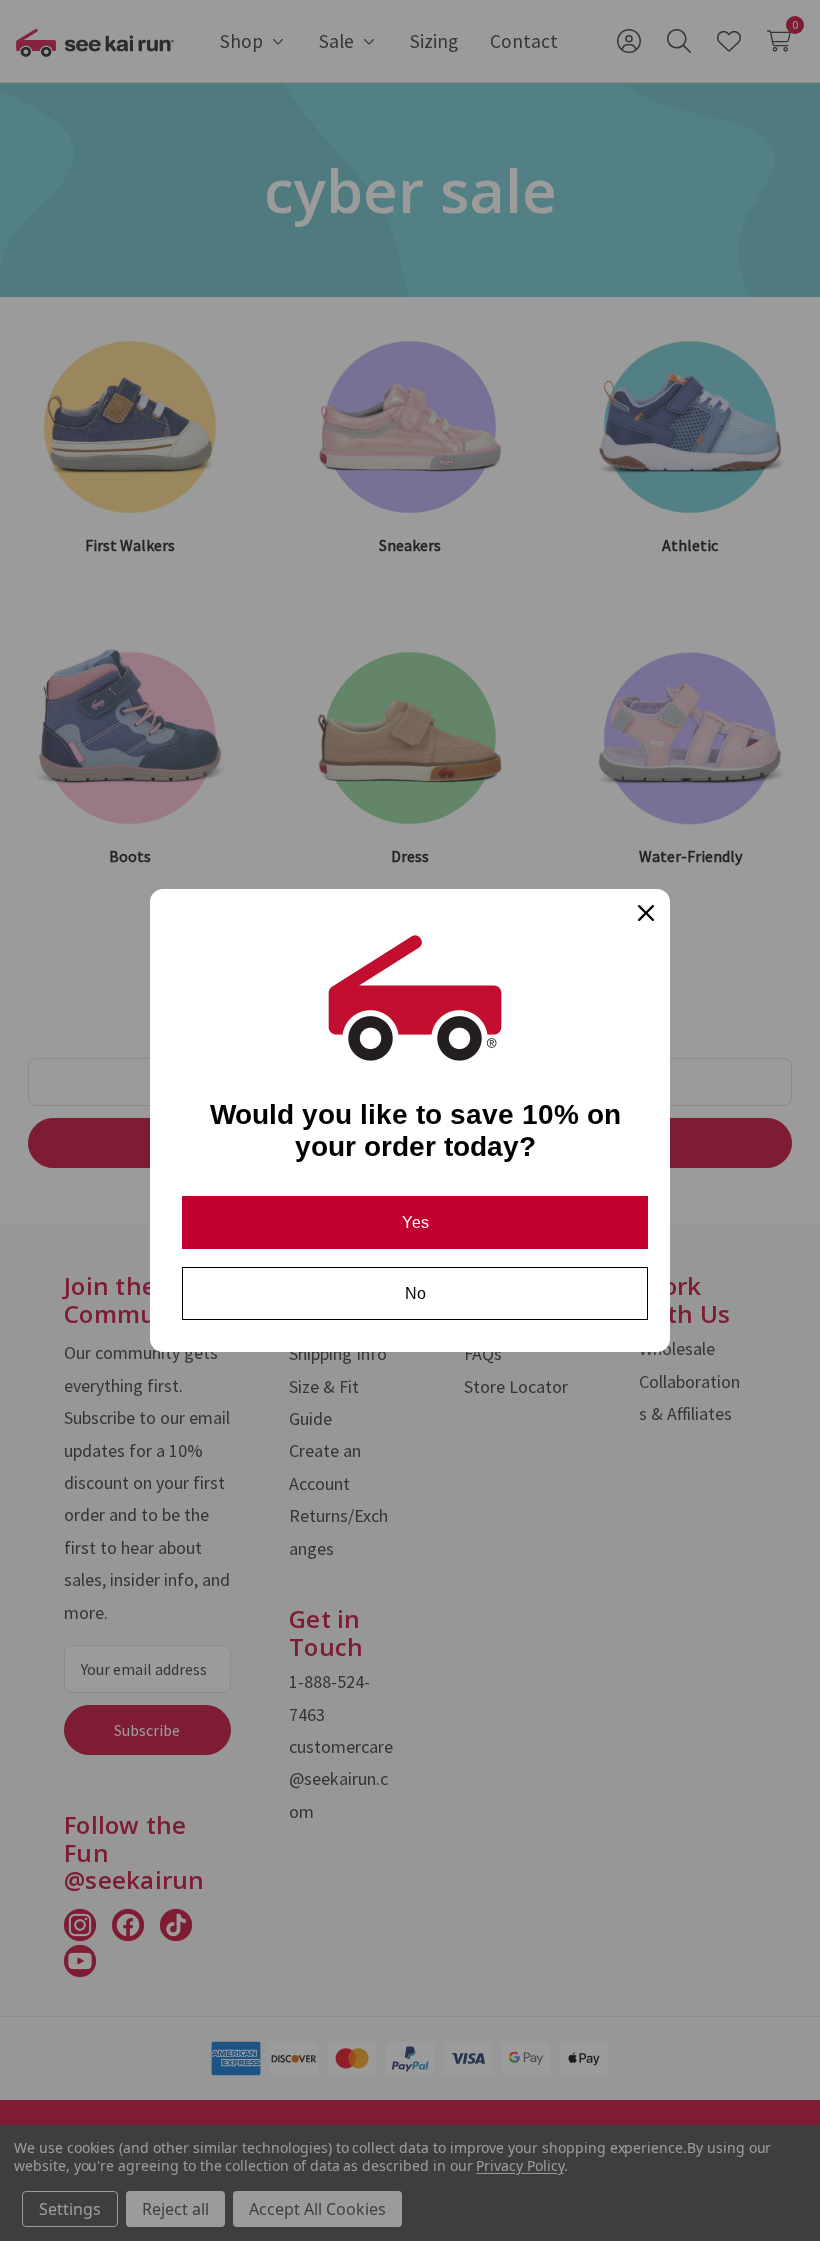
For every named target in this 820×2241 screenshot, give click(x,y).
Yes (415, 1222)
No (415, 1293)
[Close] (646, 913)
